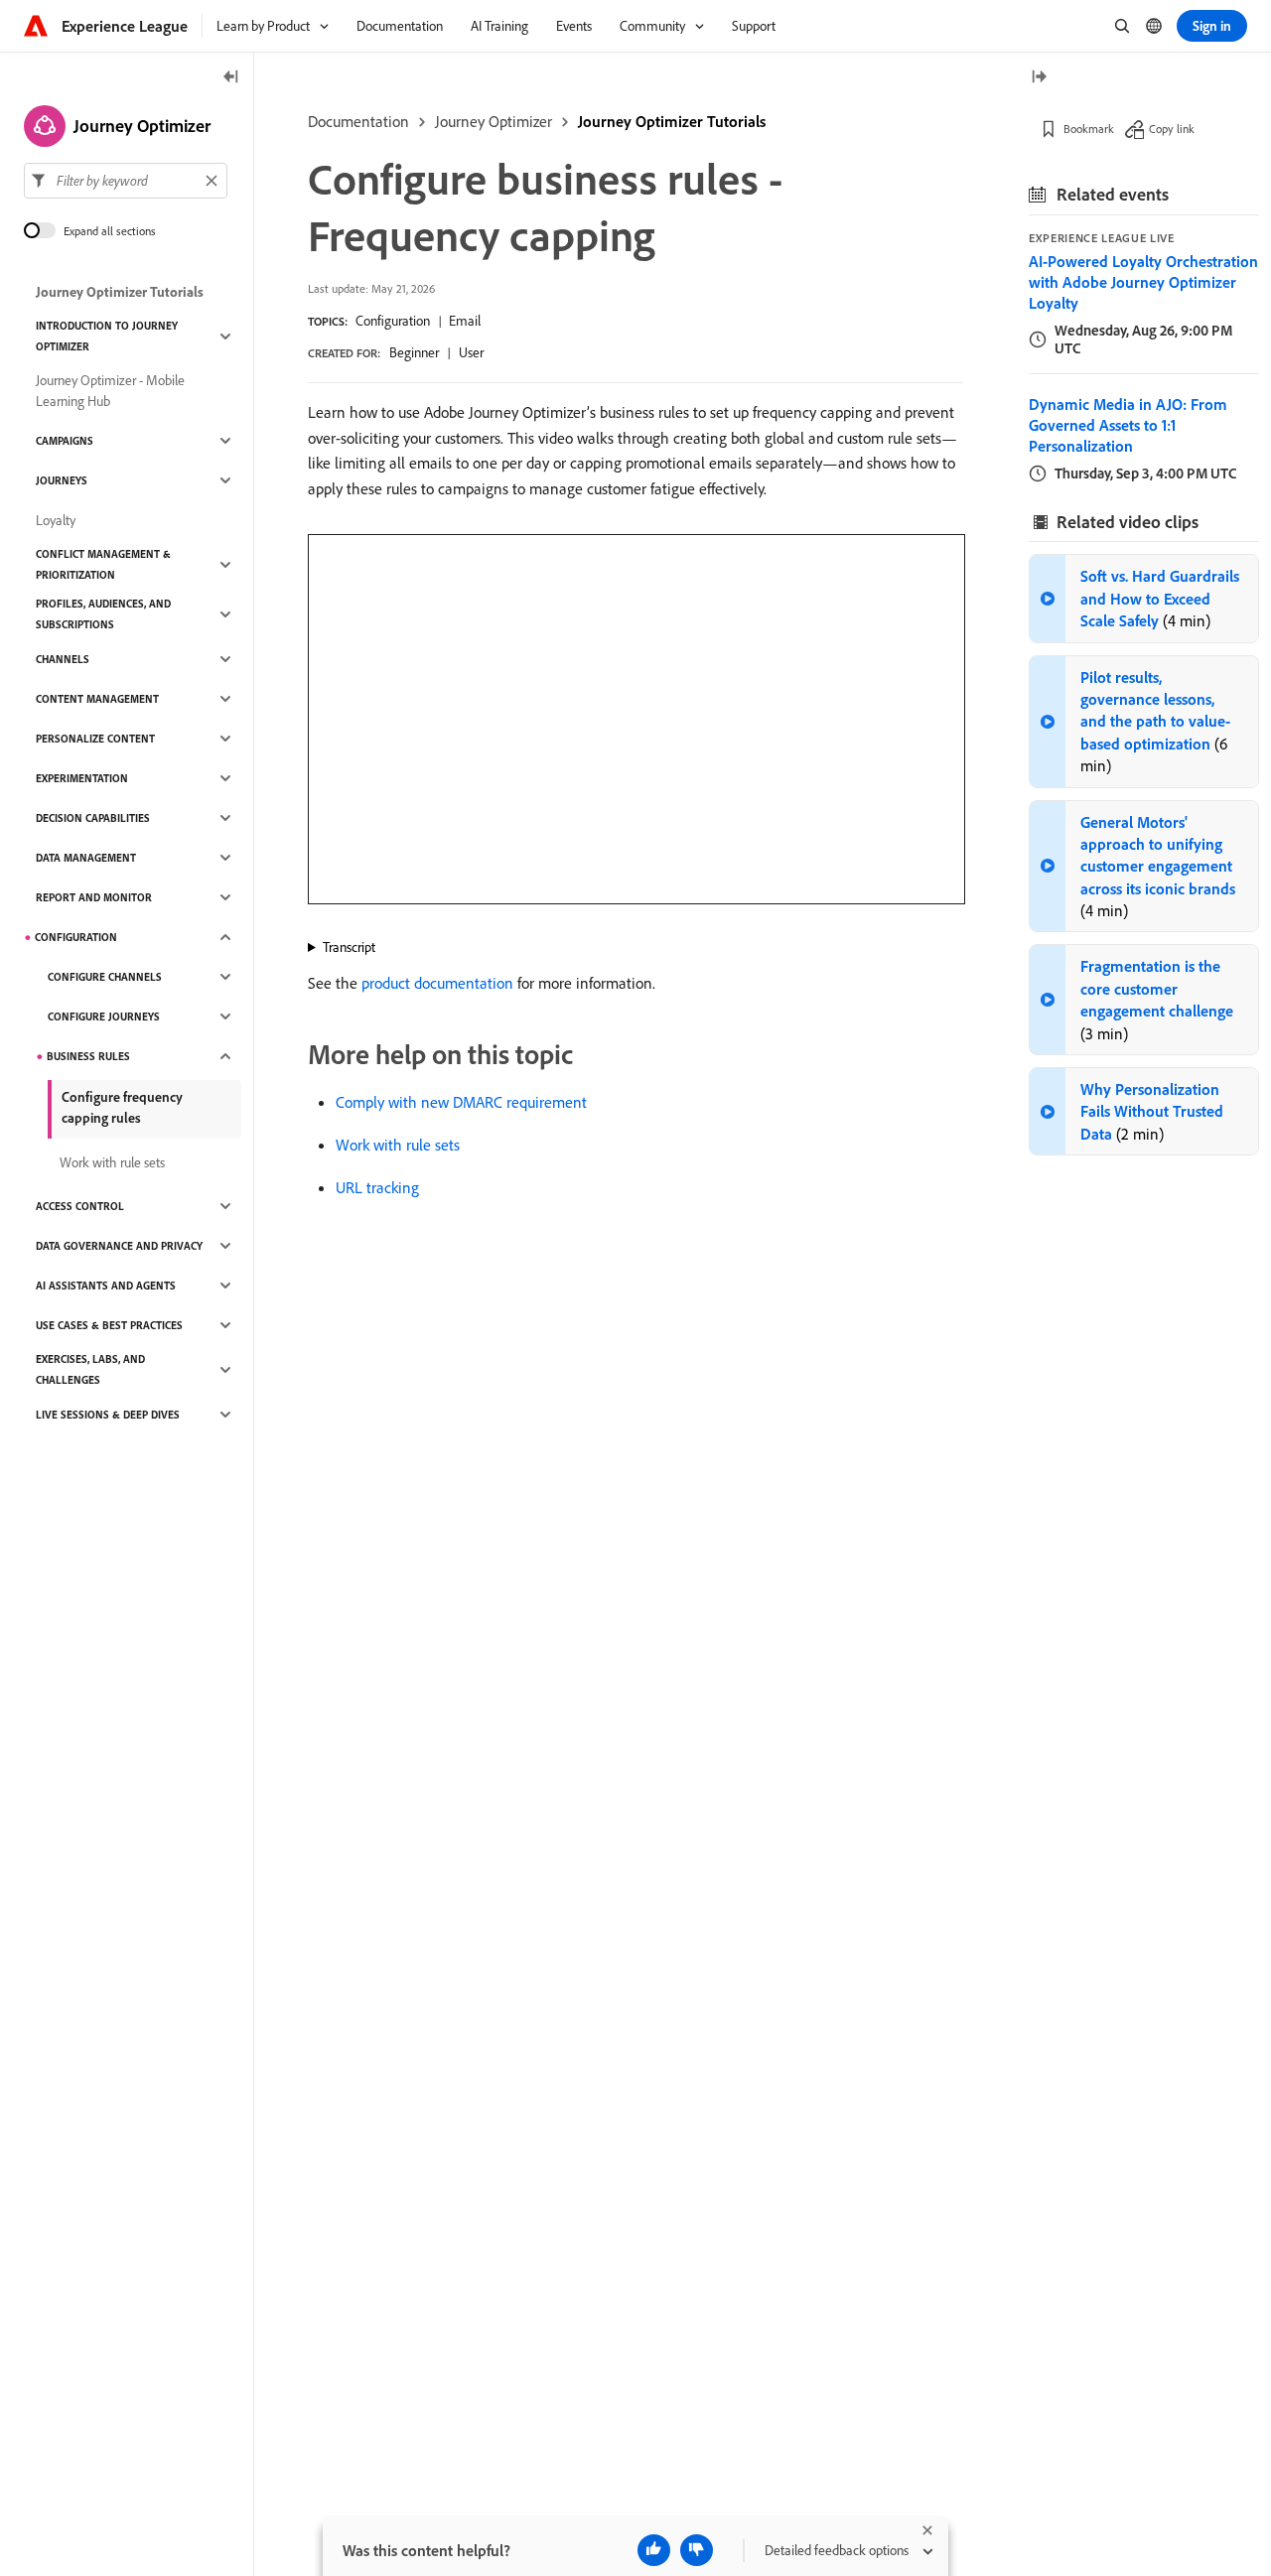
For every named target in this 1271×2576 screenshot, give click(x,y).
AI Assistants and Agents (106, 1286)
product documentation (437, 983)
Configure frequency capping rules (122, 1107)
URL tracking (377, 1187)
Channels (63, 659)
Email (465, 321)
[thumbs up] (654, 2550)
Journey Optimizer (494, 121)
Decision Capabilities (93, 818)
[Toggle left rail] (231, 78)
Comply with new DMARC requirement (461, 1102)
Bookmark (1089, 129)
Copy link (1172, 129)
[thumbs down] (697, 2550)
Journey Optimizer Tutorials (672, 121)
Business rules (88, 1056)
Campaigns (65, 441)
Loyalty (56, 520)
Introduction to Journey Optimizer (107, 336)
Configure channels (105, 977)
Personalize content (95, 739)
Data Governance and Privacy (119, 1246)
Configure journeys (104, 1017)
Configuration (393, 321)
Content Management (97, 699)
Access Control (80, 1206)
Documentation (358, 121)
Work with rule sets (398, 1145)
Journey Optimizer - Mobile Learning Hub (110, 391)
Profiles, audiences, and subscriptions (103, 614)
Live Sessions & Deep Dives (108, 1415)
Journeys (62, 480)
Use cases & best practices (109, 1325)
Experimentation (82, 778)
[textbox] (126, 181)
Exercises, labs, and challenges (90, 1369)
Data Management (86, 858)
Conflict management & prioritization (103, 564)
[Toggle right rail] (1039, 78)
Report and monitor (94, 897)
